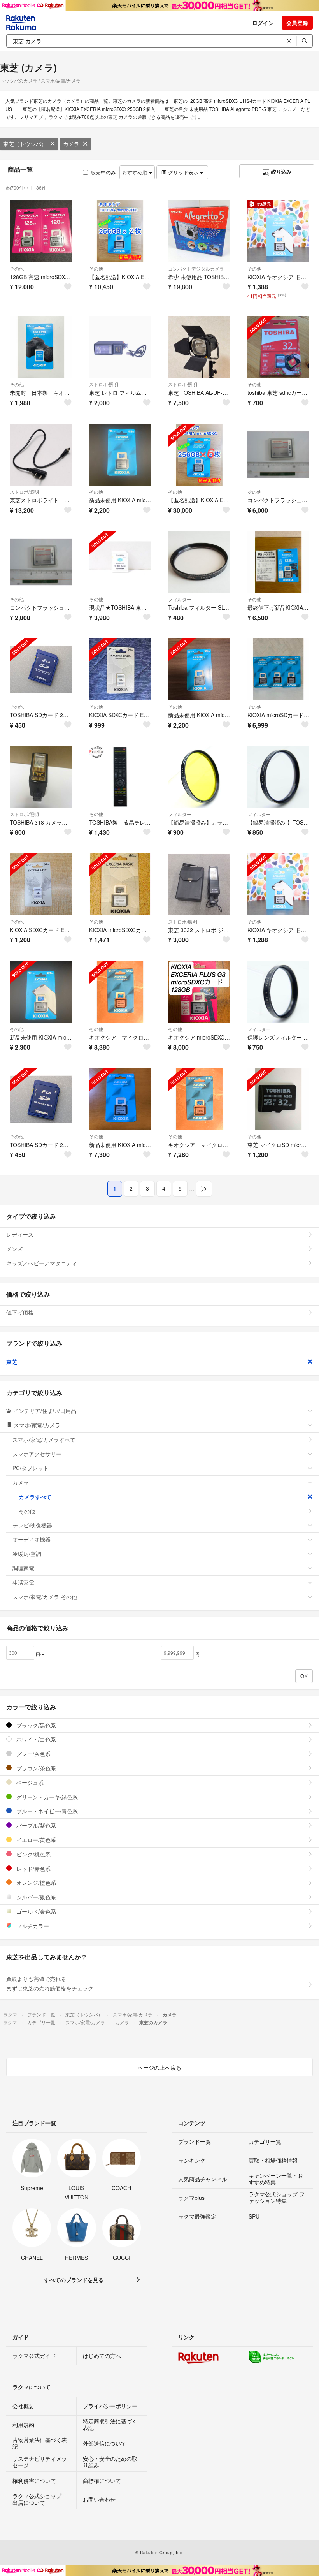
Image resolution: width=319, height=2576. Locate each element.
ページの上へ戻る (159, 2067)
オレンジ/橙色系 (35, 1883)
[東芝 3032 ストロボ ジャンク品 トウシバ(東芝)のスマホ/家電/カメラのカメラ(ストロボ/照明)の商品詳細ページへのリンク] (199, 884)
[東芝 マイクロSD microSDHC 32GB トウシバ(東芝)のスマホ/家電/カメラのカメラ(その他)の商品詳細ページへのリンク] (279, 1099)
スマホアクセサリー (37, 1454)
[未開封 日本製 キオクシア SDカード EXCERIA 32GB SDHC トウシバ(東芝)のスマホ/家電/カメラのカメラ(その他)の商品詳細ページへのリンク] (41, 347)
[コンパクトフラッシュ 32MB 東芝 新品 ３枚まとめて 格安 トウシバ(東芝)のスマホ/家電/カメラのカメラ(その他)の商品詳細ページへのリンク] (41, 562)
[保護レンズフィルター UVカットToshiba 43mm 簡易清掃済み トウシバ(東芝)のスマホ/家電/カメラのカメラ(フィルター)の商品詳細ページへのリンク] (279, 992)
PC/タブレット (31, 1468)
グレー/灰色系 (33, 1754)
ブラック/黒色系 (35, 1725)
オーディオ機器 (32, 1539)
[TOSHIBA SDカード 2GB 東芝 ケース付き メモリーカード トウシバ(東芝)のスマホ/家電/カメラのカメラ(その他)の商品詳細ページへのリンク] (41, 669)
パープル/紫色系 (35, 1825)
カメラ (71, 144)
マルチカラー (32, 1926)
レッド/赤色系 (33, 1869)
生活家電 (23, 1582)
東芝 (12, 1362)
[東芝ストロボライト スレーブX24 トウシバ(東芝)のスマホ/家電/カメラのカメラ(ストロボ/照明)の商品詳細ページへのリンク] (41, 455)
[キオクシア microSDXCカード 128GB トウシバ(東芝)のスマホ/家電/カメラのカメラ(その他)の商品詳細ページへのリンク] (199, 992)
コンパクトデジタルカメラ (196, 268)
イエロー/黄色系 (35, 1840)
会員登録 (297, 23)
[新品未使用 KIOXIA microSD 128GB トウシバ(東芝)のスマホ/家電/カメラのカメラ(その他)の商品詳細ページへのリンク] (41, 992)
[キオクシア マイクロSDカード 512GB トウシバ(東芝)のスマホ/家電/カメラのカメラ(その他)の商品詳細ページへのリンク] (120, 992)
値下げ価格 (20, 1312)
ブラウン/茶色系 (35, 1768)
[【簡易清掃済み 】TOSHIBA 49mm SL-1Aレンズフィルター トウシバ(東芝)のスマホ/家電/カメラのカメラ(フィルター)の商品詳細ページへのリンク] (279, 777)
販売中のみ (103, 172)
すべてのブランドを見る (74, 2280)
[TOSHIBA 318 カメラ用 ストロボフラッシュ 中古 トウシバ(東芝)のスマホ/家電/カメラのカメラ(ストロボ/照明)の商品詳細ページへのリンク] (41, 777)
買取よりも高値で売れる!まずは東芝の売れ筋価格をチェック (50, 1983)
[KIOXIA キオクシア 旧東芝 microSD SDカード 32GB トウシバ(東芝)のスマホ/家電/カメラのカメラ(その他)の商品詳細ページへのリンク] (279, 884)
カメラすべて (35, 1497)
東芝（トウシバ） (25, 144)
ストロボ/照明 (104, 384)
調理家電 (23, 1568)
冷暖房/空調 (27, 1554)
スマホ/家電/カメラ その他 (45, 1597)
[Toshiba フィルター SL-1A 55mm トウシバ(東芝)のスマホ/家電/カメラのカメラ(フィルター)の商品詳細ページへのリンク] (199, 562)
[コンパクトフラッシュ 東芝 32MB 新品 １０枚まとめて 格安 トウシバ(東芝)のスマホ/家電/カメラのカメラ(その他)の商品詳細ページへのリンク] (279, 455)
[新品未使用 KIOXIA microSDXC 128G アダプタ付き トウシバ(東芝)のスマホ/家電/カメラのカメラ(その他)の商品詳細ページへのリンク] (120, 455)
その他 (17, 268)
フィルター (180, 599)
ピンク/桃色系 (33, 1854)
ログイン (263, 23)
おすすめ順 (136, 172)
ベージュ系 (29, 1782)
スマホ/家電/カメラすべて (44, 1439)
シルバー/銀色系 (35, 1897)
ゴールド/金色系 (35, 1911)
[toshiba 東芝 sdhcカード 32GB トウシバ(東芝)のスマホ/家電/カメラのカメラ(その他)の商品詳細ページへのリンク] (279, 347)
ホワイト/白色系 (35, 1739)
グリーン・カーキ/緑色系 (46, 1797)
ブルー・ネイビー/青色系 (46, 1811)
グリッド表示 (183, 172)
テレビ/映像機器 (32, 1525)
